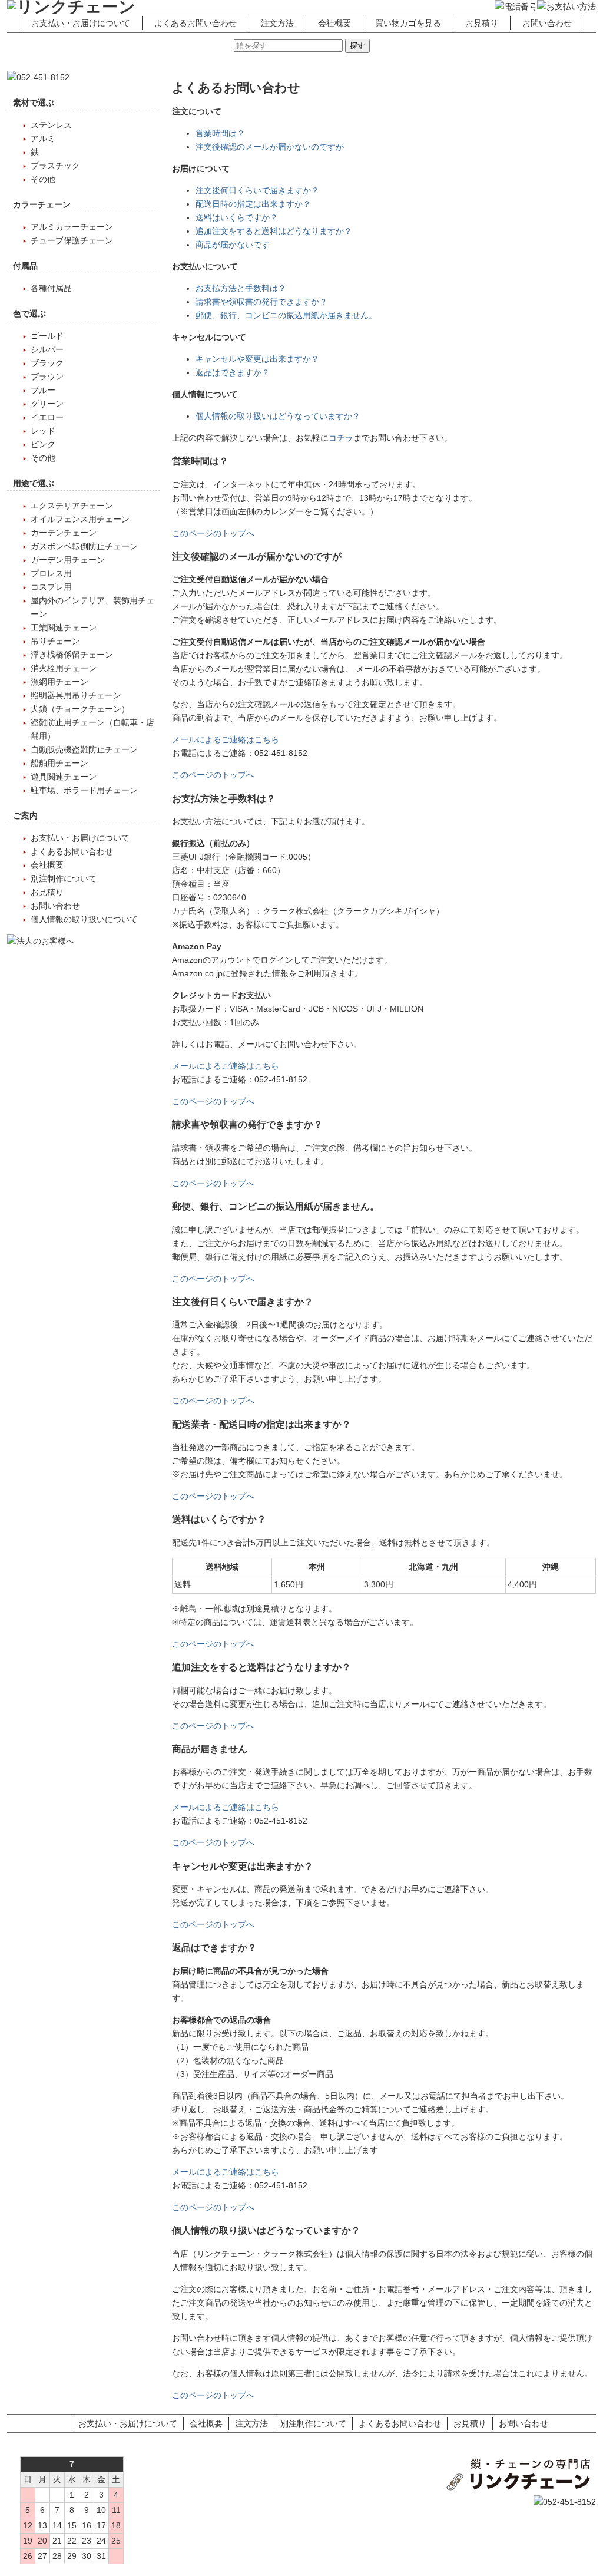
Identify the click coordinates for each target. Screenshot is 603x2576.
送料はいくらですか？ (237, 217)
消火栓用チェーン (64, 668)
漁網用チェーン (59, 682)
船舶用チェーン (59, 763)
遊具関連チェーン (64, 777)
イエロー (47, 417)
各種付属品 (51, 288)
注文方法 (277, 23)
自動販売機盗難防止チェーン (84, 749)
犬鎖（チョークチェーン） (80, 709)
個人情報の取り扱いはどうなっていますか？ (278, 416)
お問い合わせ (547, 23)
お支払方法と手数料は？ (241, 288)
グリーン (47, 404)
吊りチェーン (55, 641)
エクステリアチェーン (72, 506)
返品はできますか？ (233, 372)
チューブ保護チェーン (72, 240)
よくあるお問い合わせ (196, 23)
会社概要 (334, 23)
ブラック (47, 363)
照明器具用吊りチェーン (76, 695)
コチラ (341, 438)
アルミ (43, 138)
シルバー (47, 349)
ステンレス (51, 125)
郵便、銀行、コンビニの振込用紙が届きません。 (286, 315)
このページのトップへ (213, 533)
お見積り (482, 23)
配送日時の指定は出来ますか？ (253, 204)
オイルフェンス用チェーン (80, 519)
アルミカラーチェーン (72, 227)
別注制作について (64, 879)
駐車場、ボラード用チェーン (84, 790)
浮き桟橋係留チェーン (72, 655)
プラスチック (55, 166)
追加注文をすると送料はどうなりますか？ (274, 231)
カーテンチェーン (64, 533)
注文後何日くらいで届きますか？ (257, 190)
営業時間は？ (220, 133)
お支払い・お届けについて (81, 23)
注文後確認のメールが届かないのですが (270, 147)
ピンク (43, 444)
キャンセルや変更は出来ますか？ (257, 359)
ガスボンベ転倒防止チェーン (84, 546)
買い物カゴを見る (408, 23)
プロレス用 (51, 573)
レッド (43, 431)
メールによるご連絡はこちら (226, 739)
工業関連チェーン (64, 628)
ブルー (43, 390)
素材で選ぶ (34, 103)
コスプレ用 (51, 587)
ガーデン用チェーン (68, 560)
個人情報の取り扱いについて (84, 919)
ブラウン (47, 377)
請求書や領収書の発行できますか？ (261, 302)
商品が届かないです (233, 245)
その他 (43, 179)
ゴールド (47, 336)
